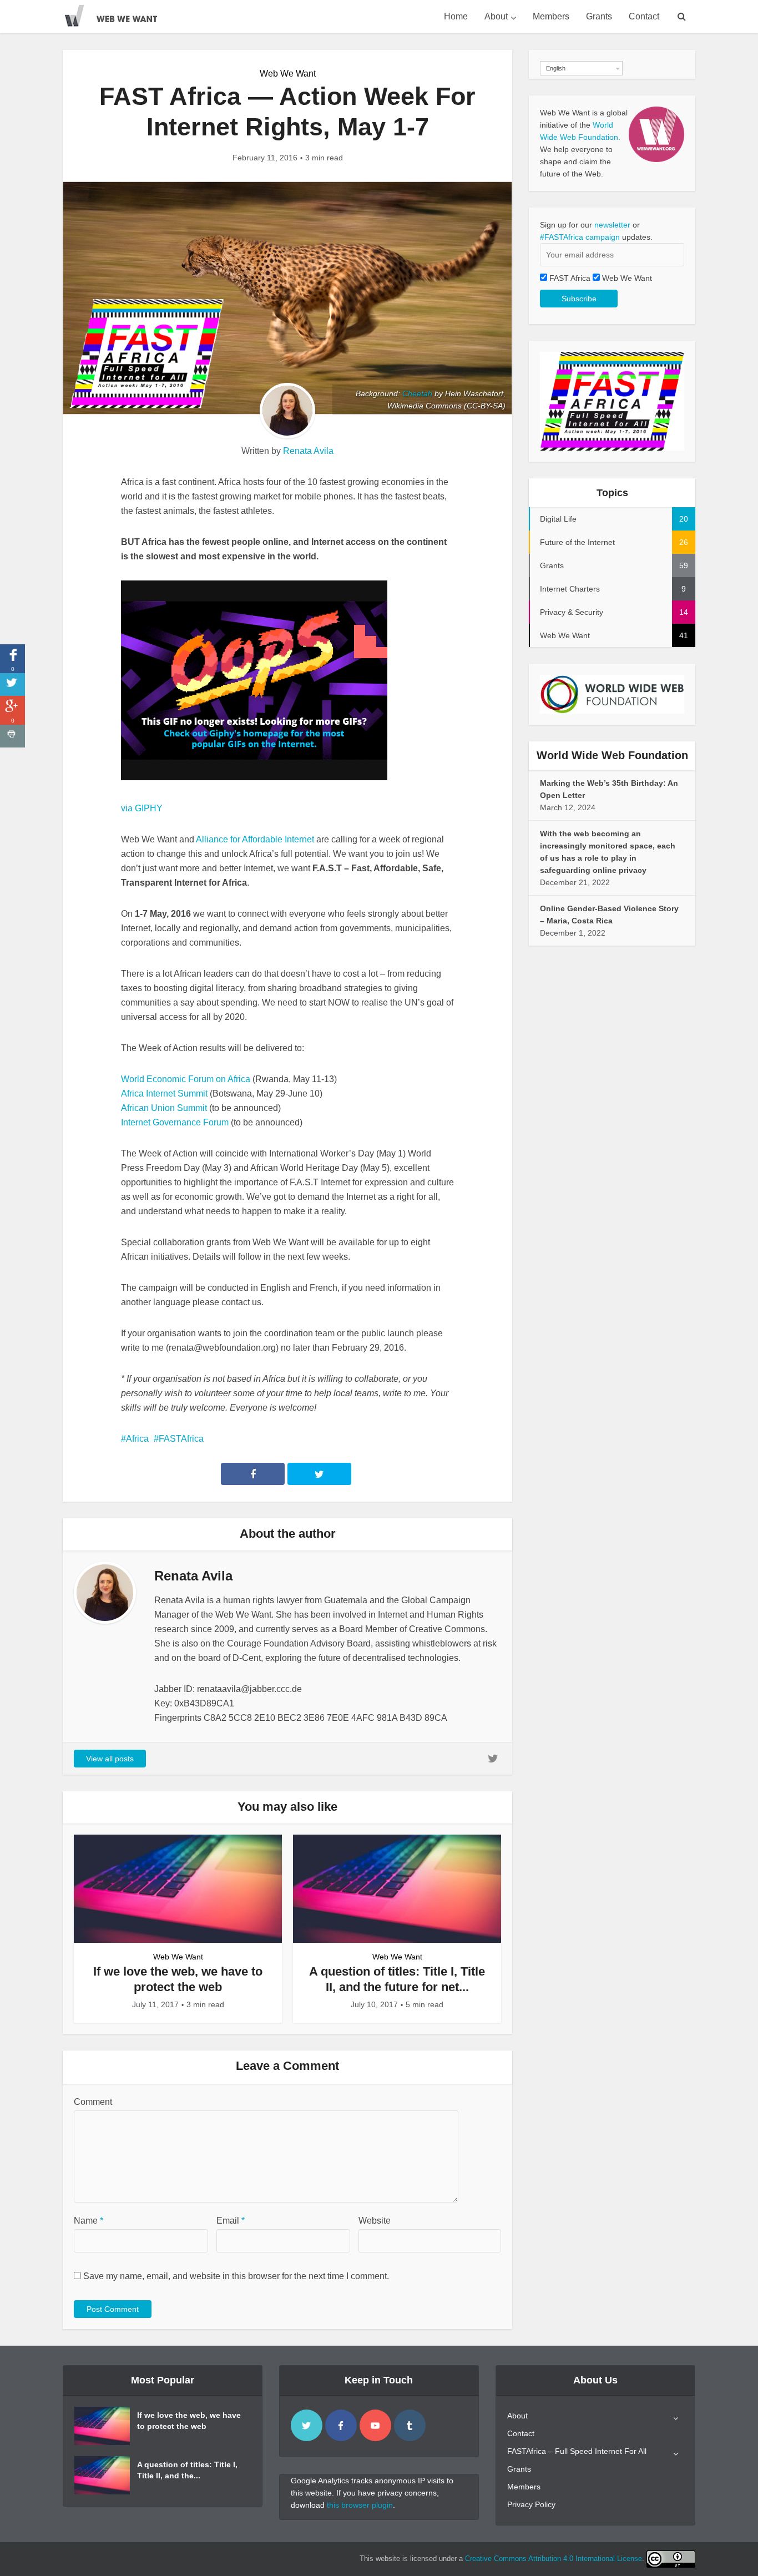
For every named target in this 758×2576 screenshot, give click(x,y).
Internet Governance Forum (175, 1122)
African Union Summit (164, 1108)
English (556, 68)
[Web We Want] (118, 14)
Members (551, 16)
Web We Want (288, 74)
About (496, 16)
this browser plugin (360, 2505)
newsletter (612, 225)
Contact (644, 16)
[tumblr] (410, 2425)
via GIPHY (142, 808)
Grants (599, 16)
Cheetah (417, 393)
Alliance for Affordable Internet (255, 839)
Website (375, 2221)
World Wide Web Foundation (612, 755)
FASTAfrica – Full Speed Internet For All (577, 2451)
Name (89, 2221)
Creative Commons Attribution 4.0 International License (554, 2559)
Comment (93, 2102)
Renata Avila (308, 451)
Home (456, 16)
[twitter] (307, 2425)
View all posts (110, 1759)
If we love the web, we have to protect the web (189, 2421)
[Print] (12, 736)
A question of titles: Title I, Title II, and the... (187, 2470)
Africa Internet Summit (164, 1093)
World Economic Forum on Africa (186, 1079)
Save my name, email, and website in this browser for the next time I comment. (236, 2276)
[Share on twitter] (12, 685)
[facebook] (341, 2425)
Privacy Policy (531, 2504)
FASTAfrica (181, 1439)
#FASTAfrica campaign (580, 237)
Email (231, 2221)
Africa (137, 1439)
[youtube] (375, 2425)
